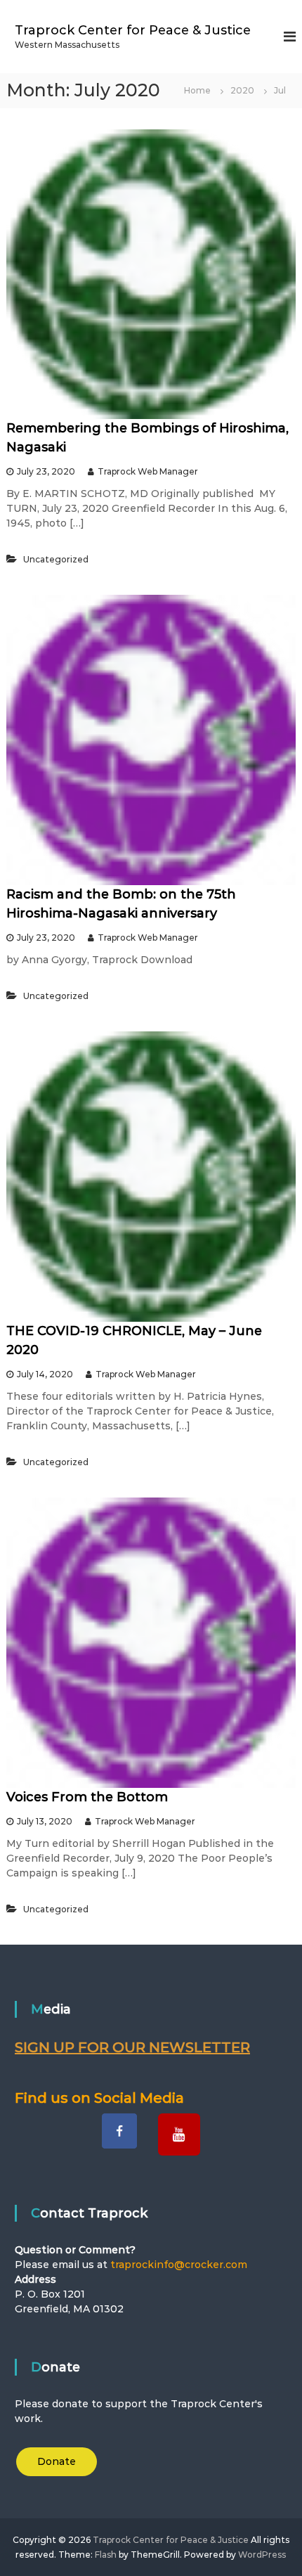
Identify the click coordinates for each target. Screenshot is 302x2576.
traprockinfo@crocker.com (179, 2265)
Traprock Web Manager (148, 471)
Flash (106, 2555)
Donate (57, 2461)
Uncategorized (56, 559)
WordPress (262, 2555)
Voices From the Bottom (87, 1797)
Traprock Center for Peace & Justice (133, 30)
